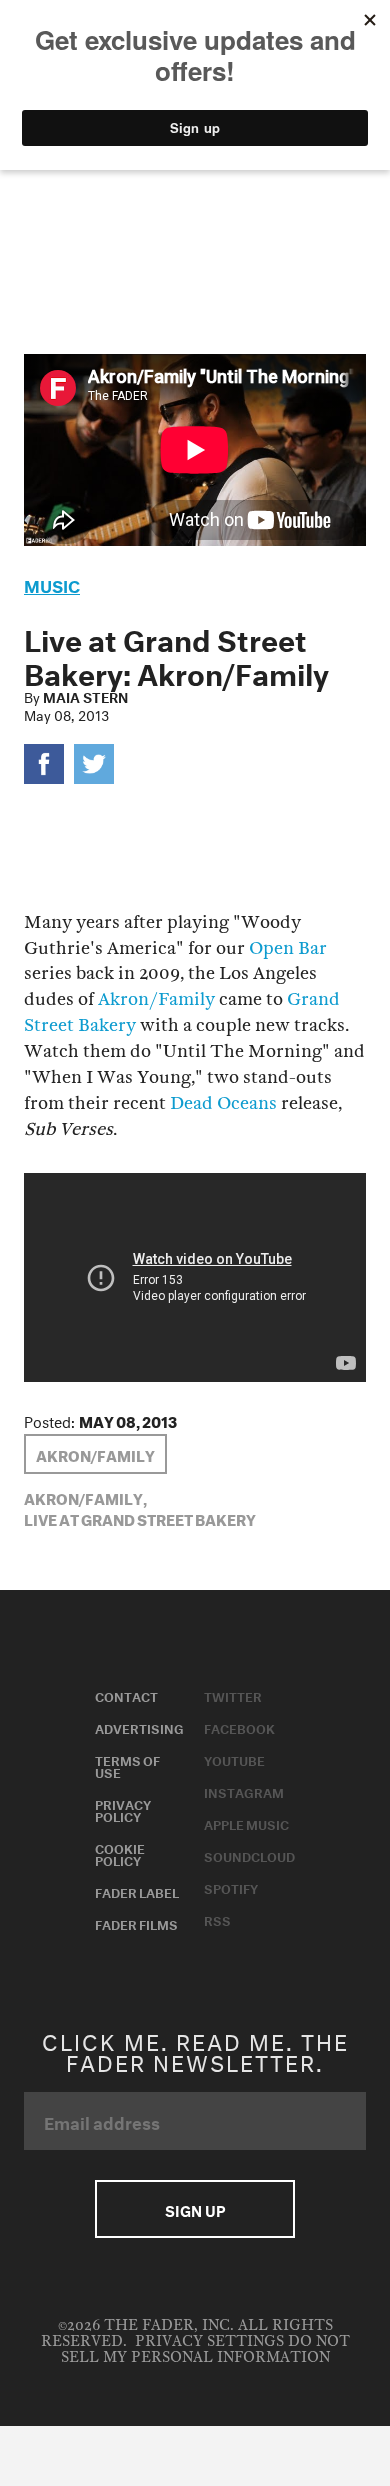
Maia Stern (85, 696)
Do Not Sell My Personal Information (205, 2349)
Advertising (139, 1727)
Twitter (233, 1695)
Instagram (244, 1791)
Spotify (231, 1887)
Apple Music (246, 1823)
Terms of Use (127, 1765)
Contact (126, 1695)
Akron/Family (156, 999)
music (52, 583)
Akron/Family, (85, 1497)
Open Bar (288, 948)
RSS (217, 1919)
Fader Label (137, 1891)
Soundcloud (249, 1855)
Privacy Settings (209, 2341)
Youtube (234, 1759)
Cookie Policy (120, 1853)
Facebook (239, 1727)
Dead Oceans (223, 1103)
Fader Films (136, 1923)
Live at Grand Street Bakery (140, 1518)
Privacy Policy (123, 1809)
